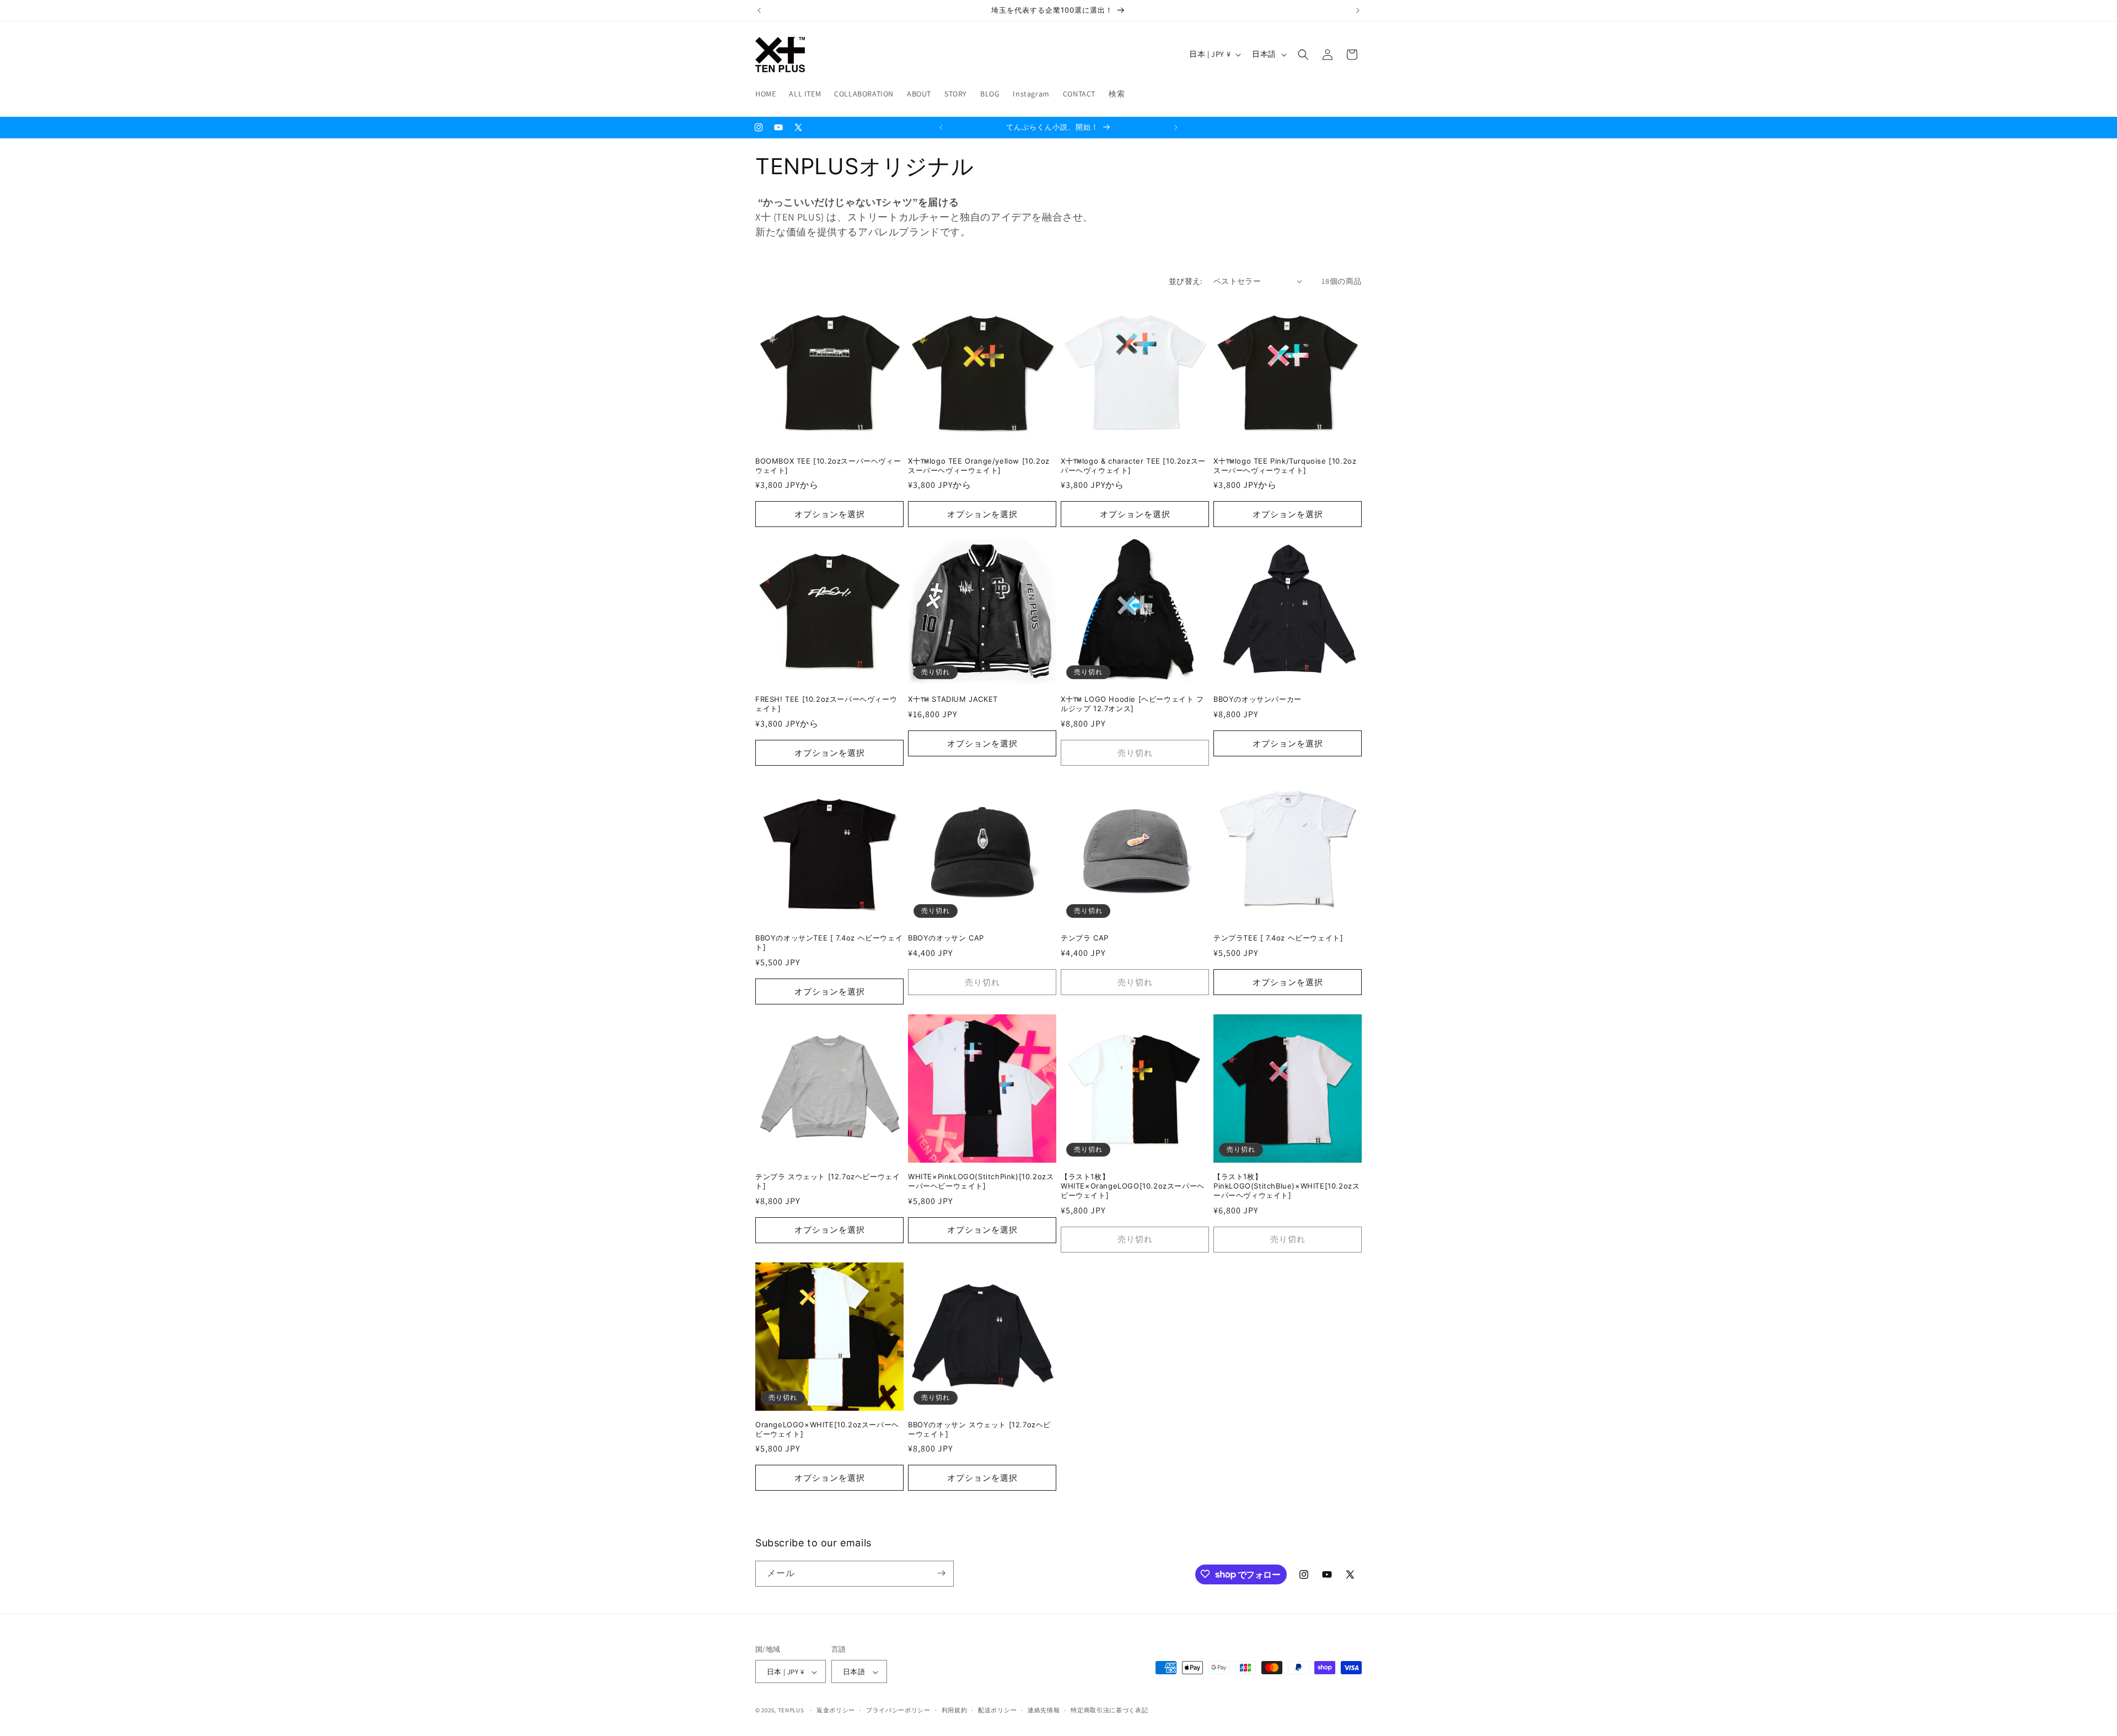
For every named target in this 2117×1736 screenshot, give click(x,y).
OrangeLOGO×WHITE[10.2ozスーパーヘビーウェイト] (827, 1429)
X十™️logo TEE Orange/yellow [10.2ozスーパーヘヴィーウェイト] (979, 466)
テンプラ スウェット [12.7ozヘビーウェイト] (828, 1181)
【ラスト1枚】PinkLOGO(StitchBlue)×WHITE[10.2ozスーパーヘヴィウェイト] (1286, 1186)
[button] (1303, 55)
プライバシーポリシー (898, 1710)
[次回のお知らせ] (1358, 10)
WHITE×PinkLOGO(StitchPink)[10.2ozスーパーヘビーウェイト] (981, 1181)
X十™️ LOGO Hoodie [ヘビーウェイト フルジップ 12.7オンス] (1132, 704)
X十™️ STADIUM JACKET (953, 699)
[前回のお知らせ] (759, 10)
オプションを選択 (830, 514)
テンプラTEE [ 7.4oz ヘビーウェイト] (1278, 938)
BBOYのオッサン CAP (946, 938)
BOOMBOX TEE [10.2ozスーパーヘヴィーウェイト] (828, 466)
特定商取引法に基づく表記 (1109, 1710)
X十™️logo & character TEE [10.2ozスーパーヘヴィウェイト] (1133, 466)
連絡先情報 (1044, 1710)
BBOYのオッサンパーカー (1258, 699)
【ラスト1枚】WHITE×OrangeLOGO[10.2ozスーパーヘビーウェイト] (1133, 1186)
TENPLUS (791, 1711)
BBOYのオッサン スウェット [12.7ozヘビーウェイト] (979, 1429)
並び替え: (1186, 281)
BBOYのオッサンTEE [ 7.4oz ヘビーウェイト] (829, 942)
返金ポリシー (836, 1710)
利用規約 (955, 1710)
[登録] (941, 1573)
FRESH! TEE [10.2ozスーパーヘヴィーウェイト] (826, 704)
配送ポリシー (997, 1710)
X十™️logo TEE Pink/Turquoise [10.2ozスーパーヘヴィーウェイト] (1285, 466)
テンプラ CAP (1085, 938)
